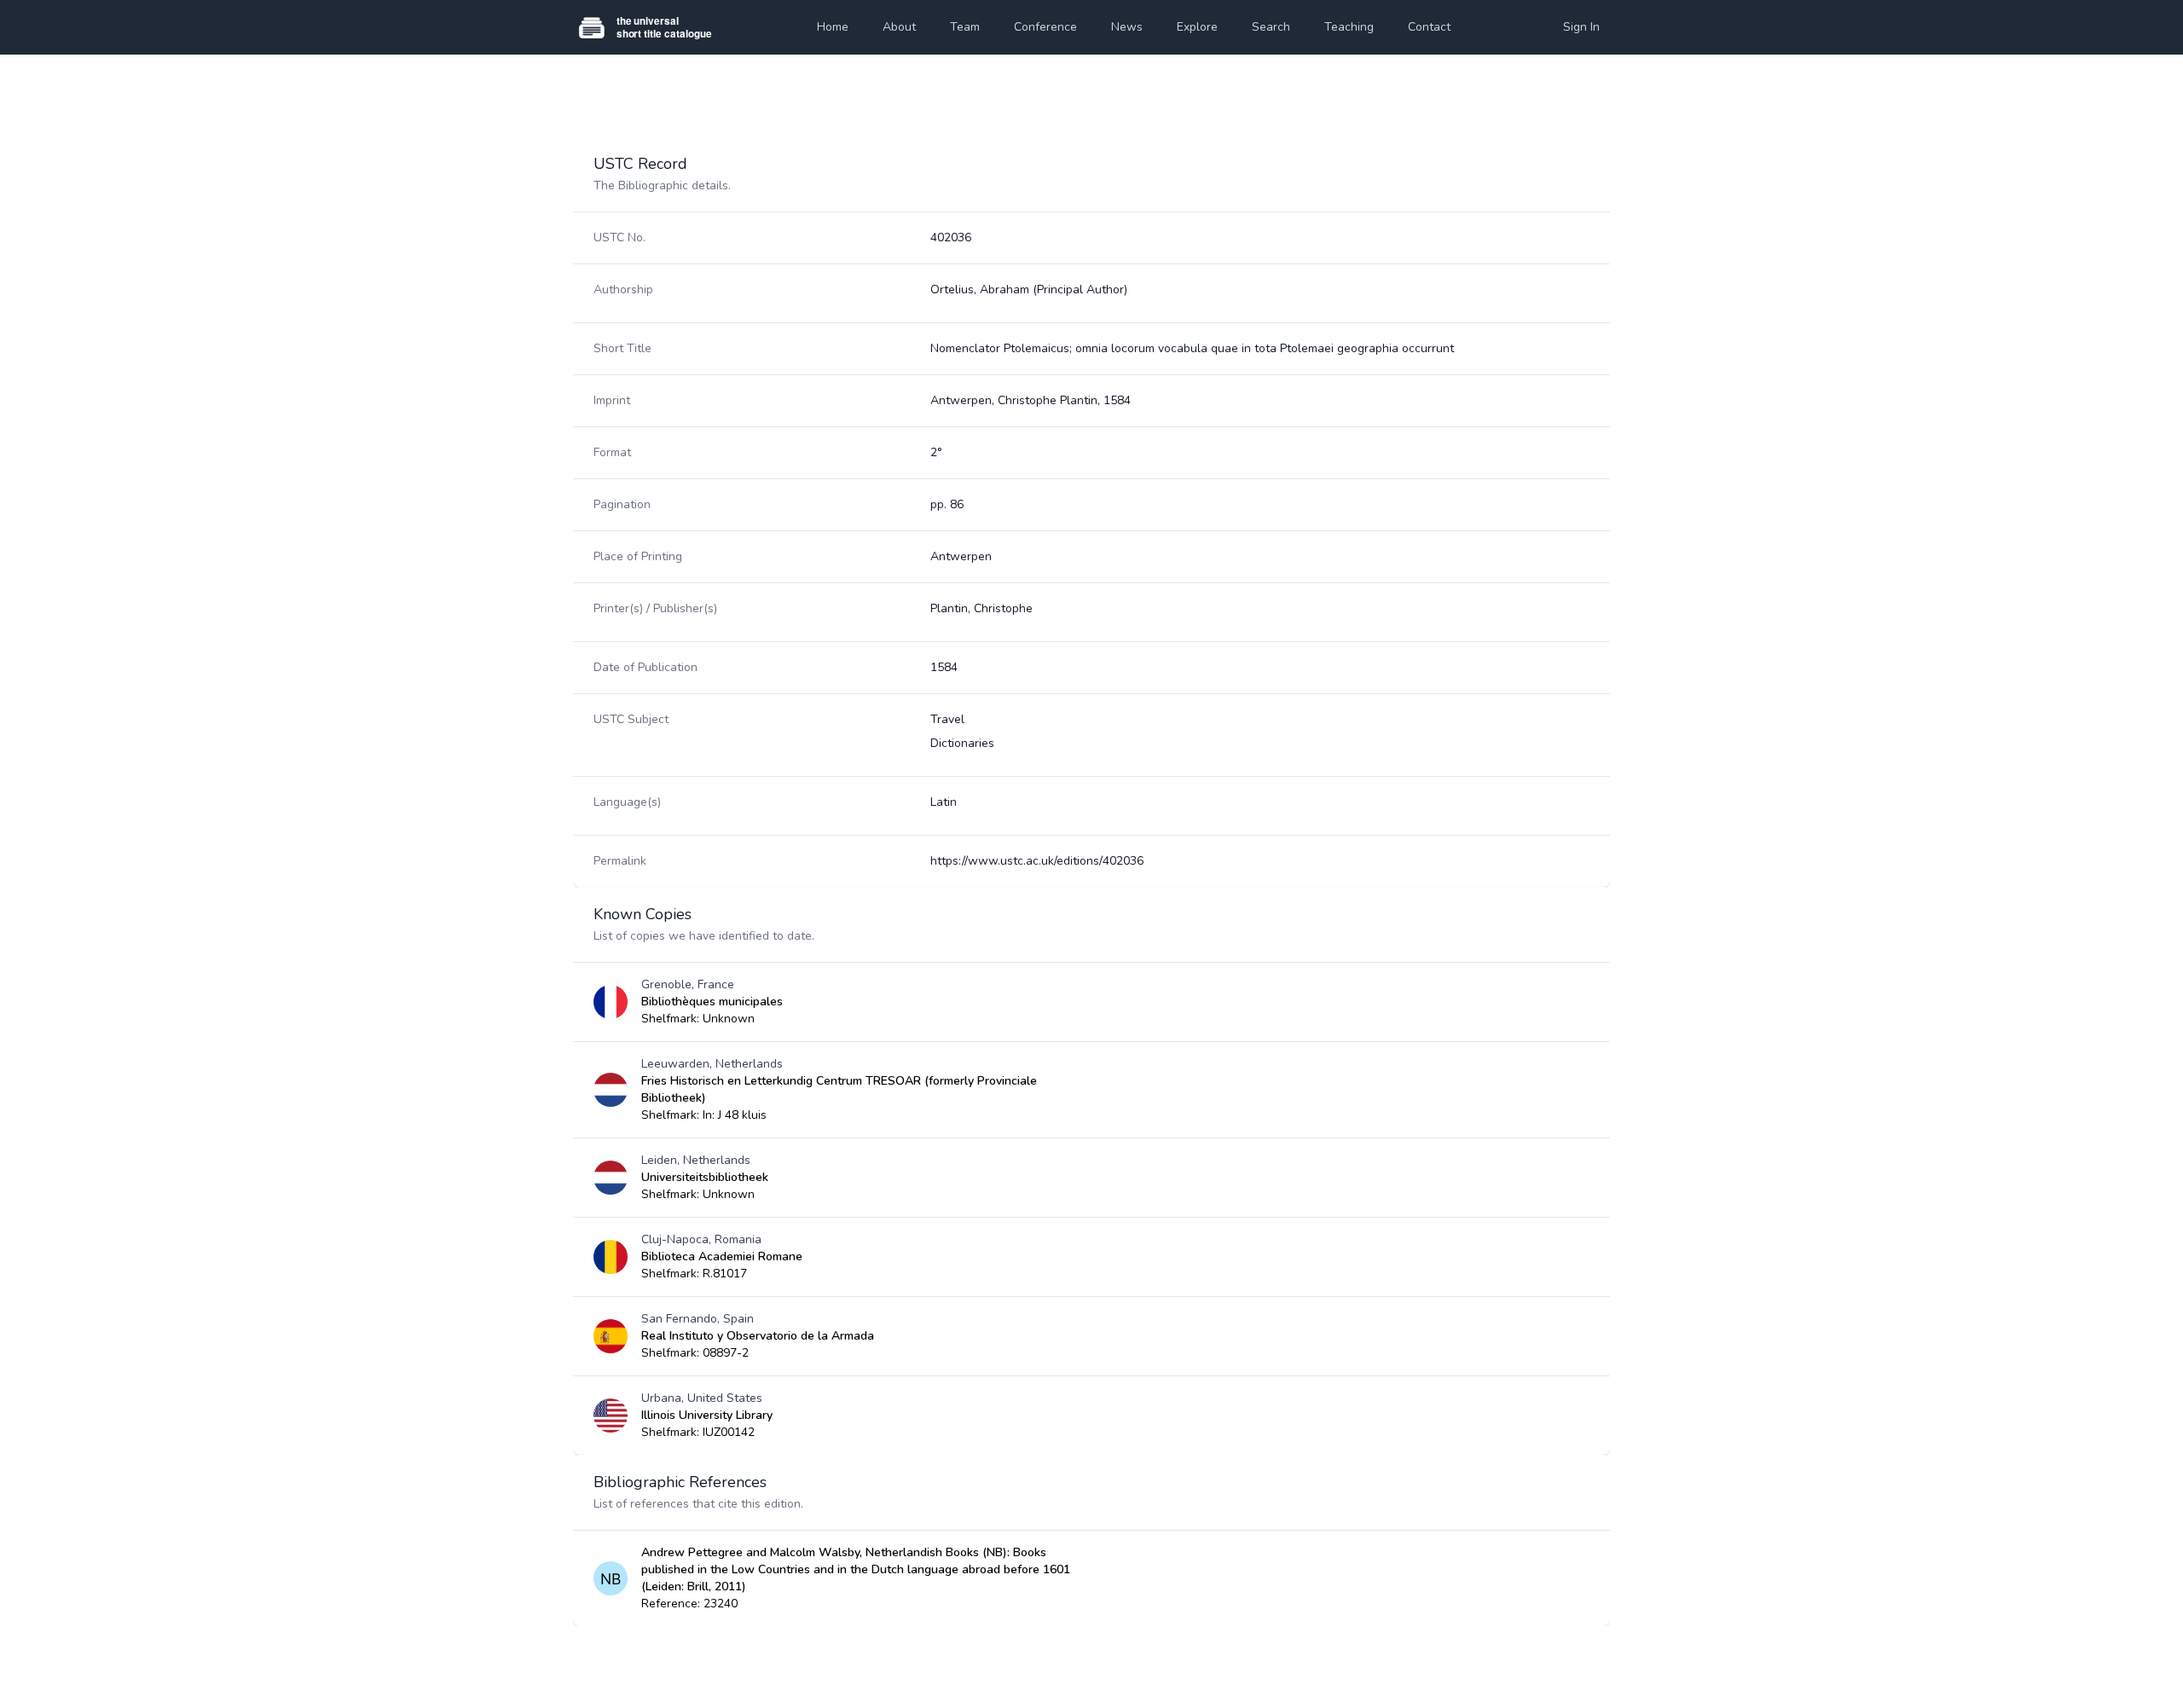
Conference (1045, 27)
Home (833, 27)
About (899, 27)
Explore (1197, 27)
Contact (1429, 27)
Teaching (1349, 27)
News (1127, 27)
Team (965, 27)
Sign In (1581, 27)
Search (1271, 27)
